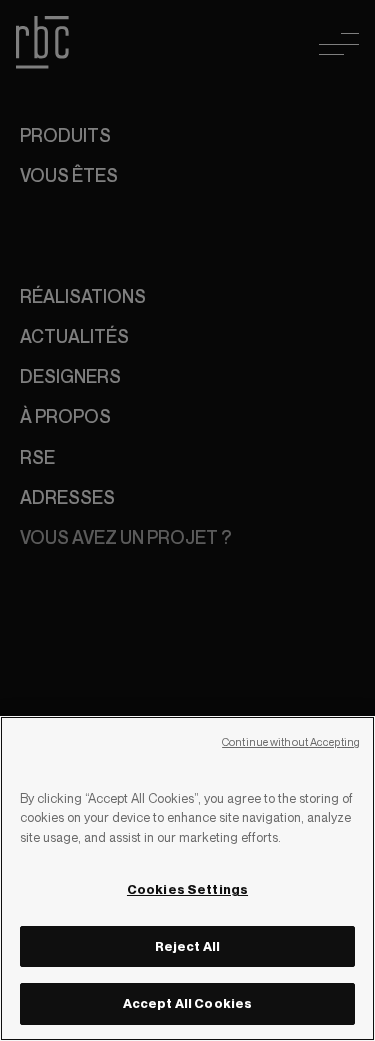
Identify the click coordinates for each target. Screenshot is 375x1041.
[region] (187, 878)
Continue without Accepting (291, 742)
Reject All (187, 946)
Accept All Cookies (187, 1003)
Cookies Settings (187, 889)
